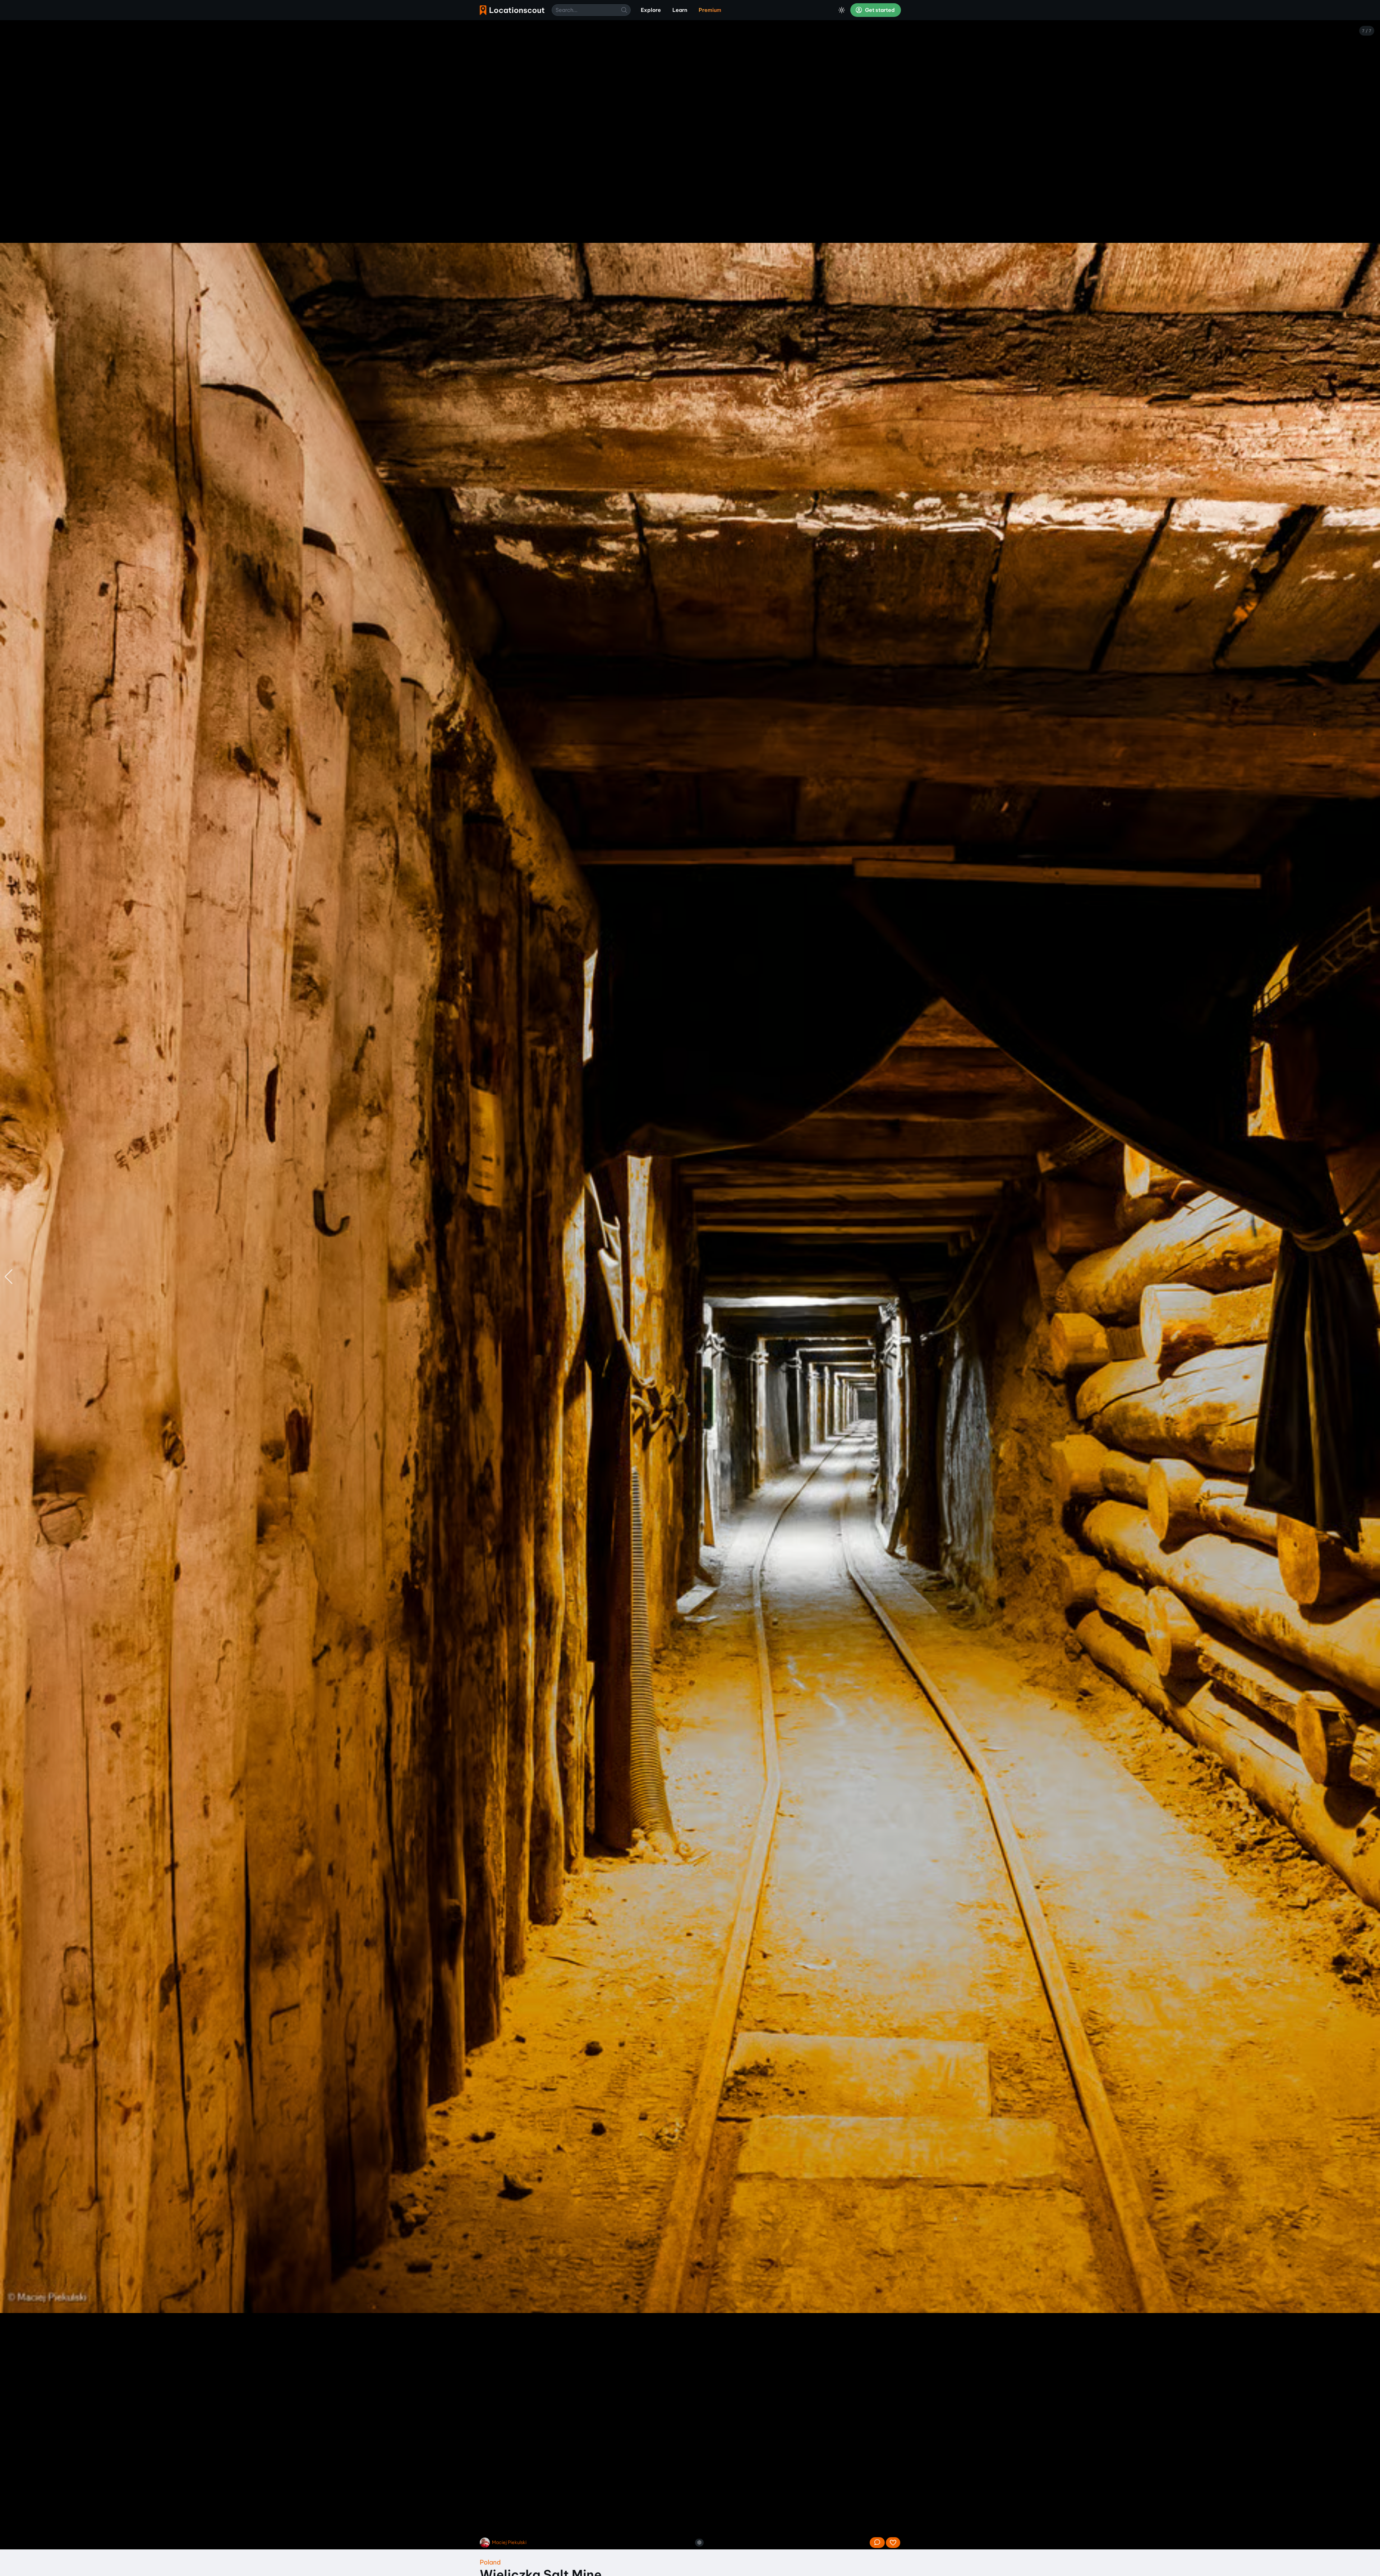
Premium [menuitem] (710, 10)
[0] (893, 2543)
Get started (879, 10)
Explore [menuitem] (651, 10)
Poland (490, 2562)
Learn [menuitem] (680, 10)
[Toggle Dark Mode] (842, 10)
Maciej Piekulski (509, 2542)
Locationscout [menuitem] (512, 10)
